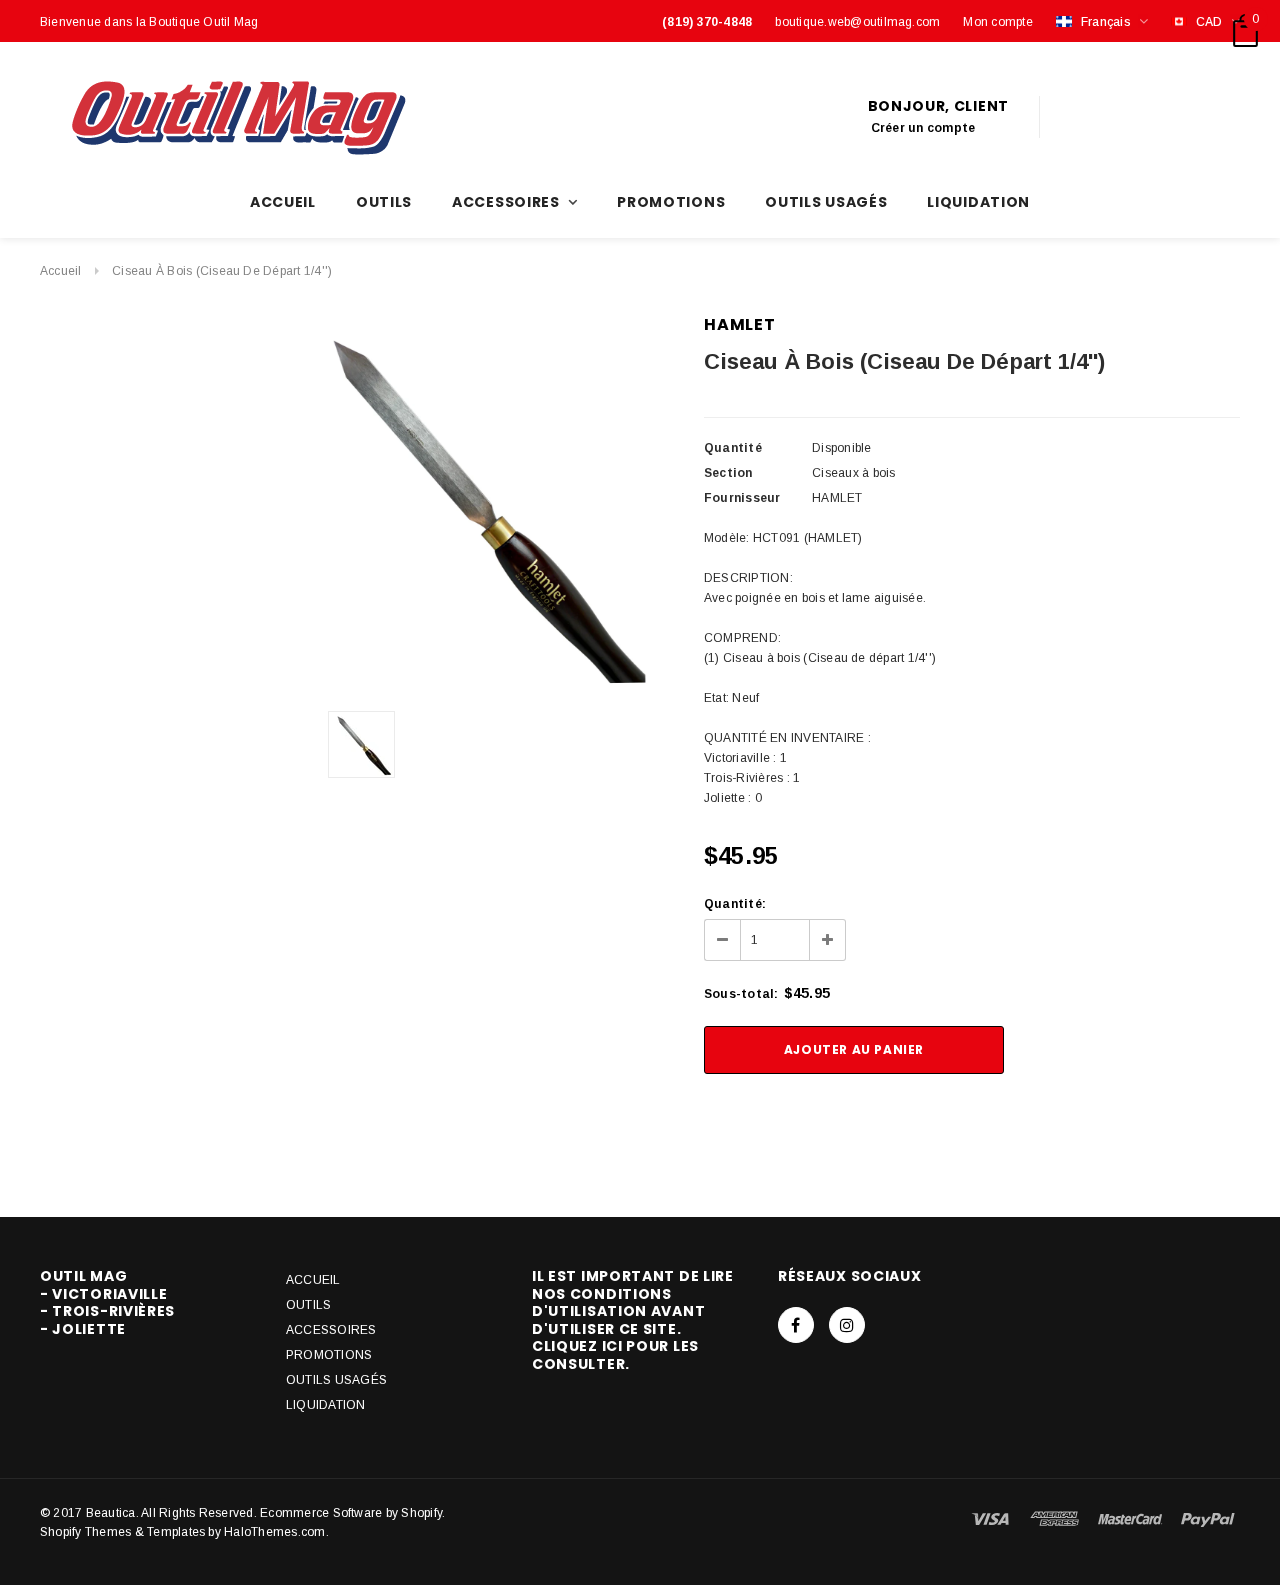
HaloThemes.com (274, 1532)
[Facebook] (796, 1325)
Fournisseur (742, 498)
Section (728, 473)
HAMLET (740, 324)
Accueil (61, 271)
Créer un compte (923, 128)
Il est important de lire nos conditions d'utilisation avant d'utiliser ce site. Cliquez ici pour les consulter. (633, 1320)
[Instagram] (847, 1325)
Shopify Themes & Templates (122, 1532)
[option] (474, 505)
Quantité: (735, 904)
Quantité (733, 448)
